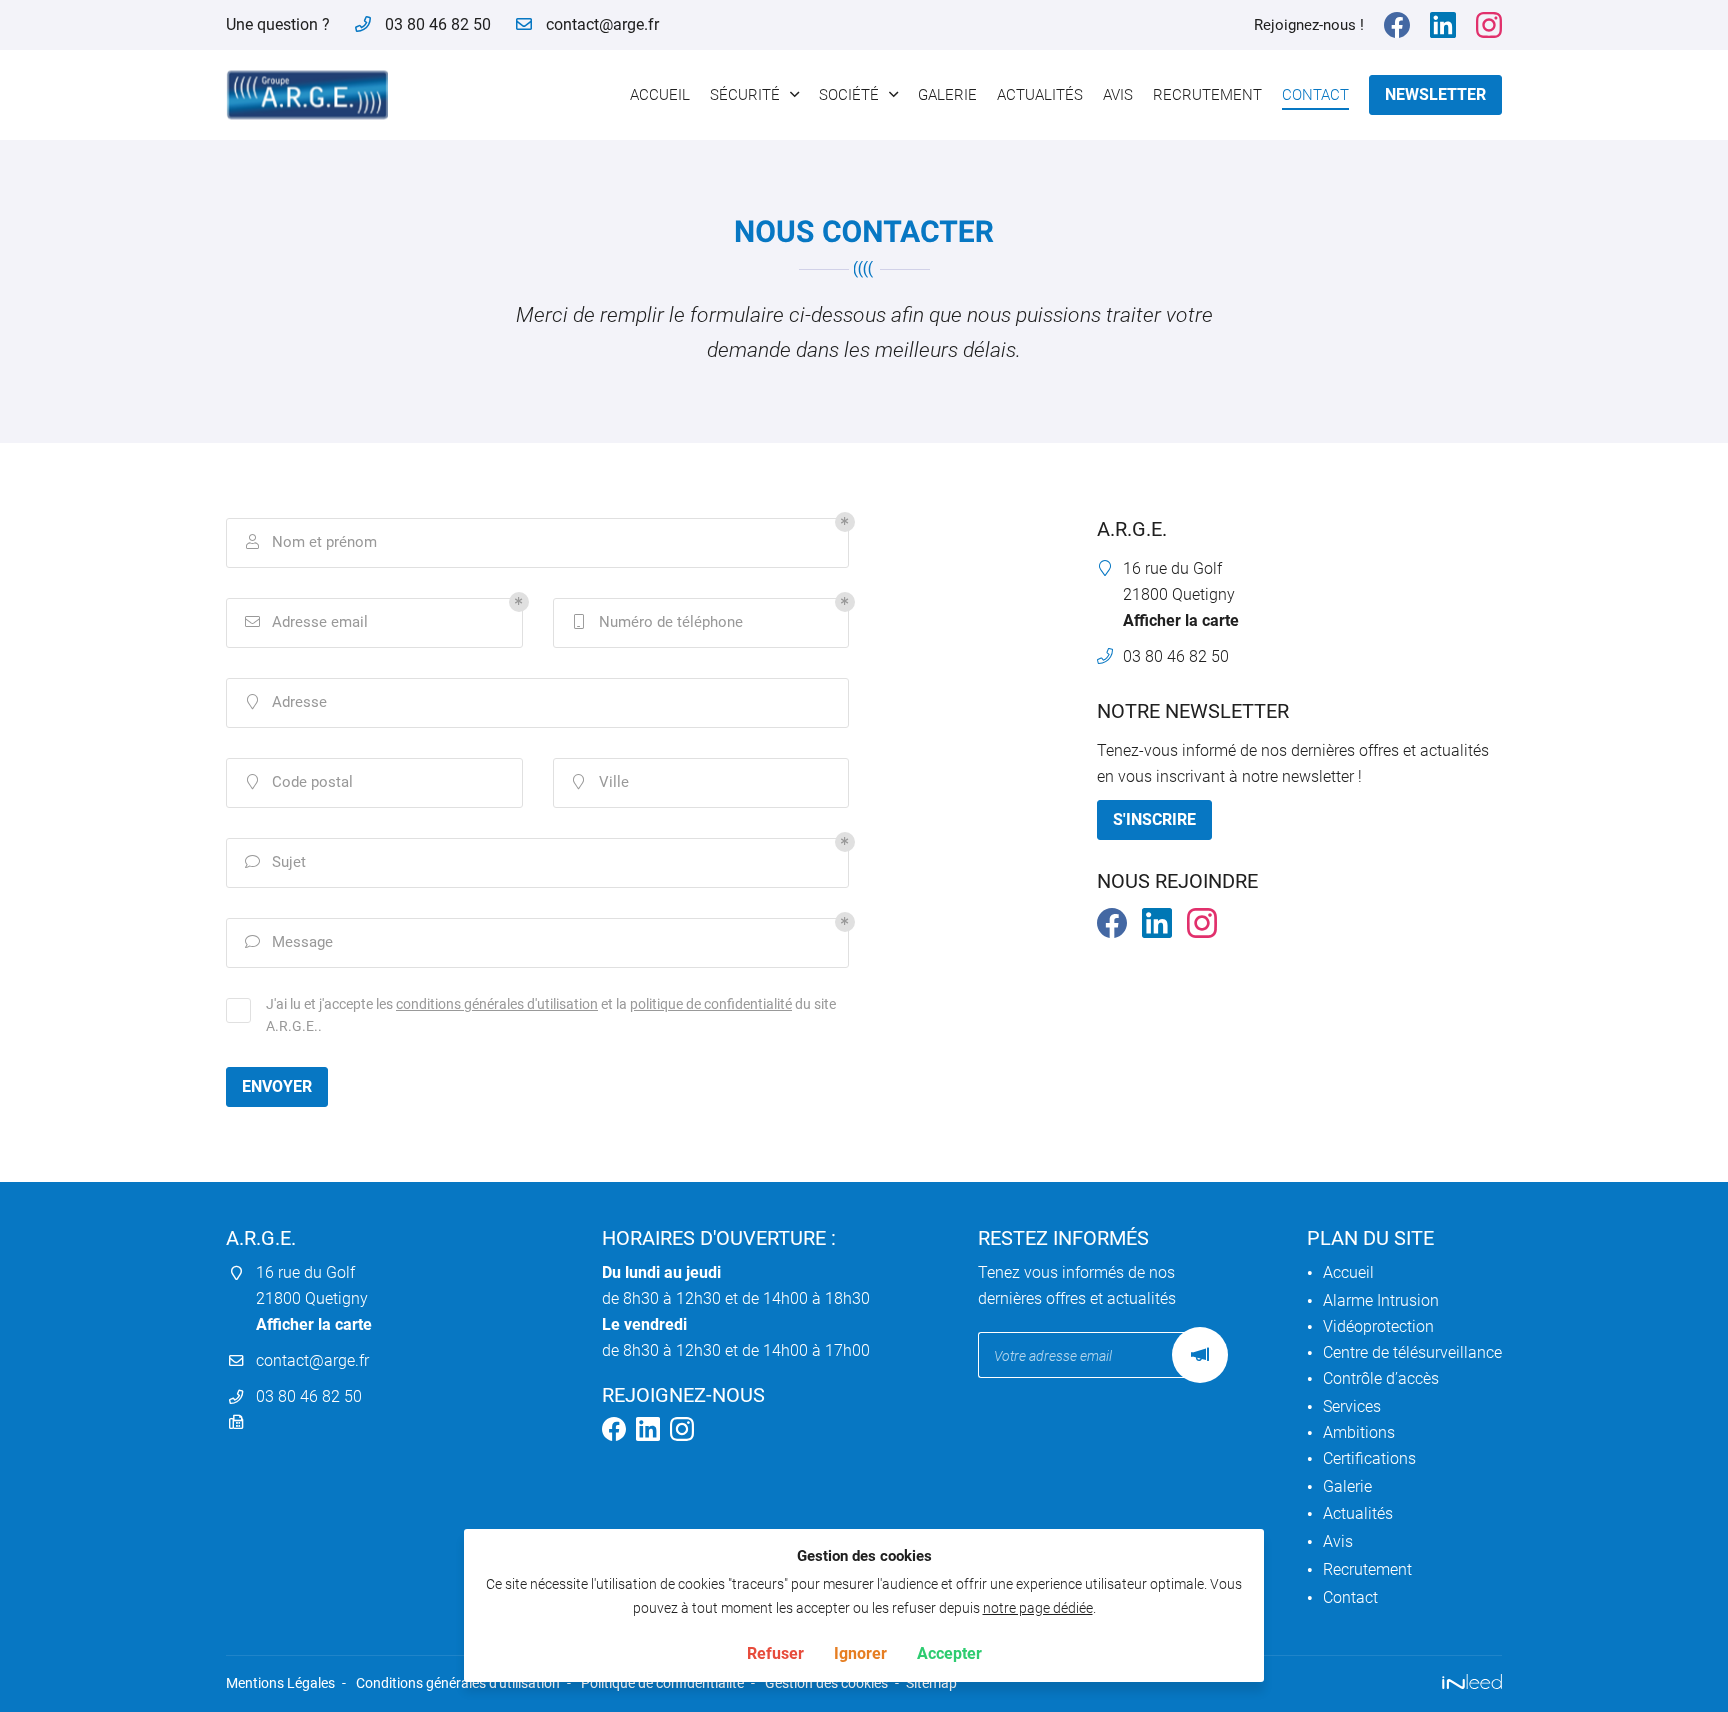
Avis (1118, 95)
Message (289, 942)
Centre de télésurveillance (1412, 1352)
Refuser (775, 1653)
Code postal (300, 782)
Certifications (1369, 1458)
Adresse (287, 702)
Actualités (1040, 95)
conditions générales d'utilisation (497, 1004)
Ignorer (860, 1653)
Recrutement (1207, 95)
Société (849, 95)
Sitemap (931, 1683)
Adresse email (307, 622)
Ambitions (1359, 1432)
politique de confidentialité (711, 1004)
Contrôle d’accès (1381, 1378)
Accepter (949, 1653)
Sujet (276, 862)
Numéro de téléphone (658, 622)
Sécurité (745, 95)
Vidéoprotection (1378, 1326)
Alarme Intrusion (1381, 1300)
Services (1352, 1406)
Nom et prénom (312, 542)
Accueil (660, 95)
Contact (1315, 95)
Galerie (947, 95)
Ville (601, 782)
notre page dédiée (1038, 1608)
